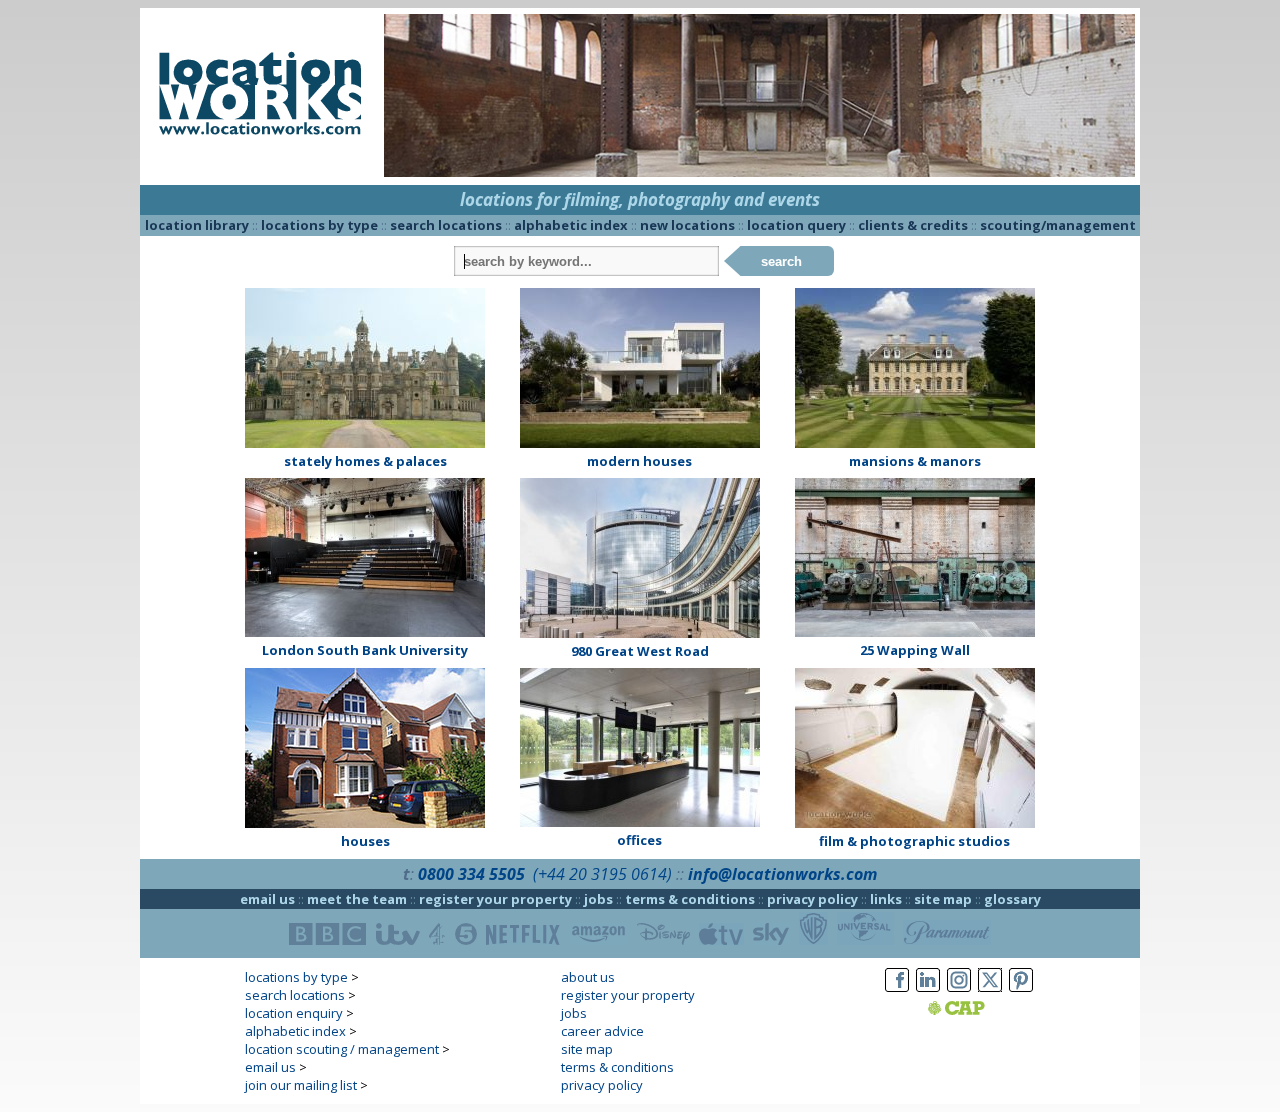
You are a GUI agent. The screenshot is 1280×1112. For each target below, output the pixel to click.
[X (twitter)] (990, 992)
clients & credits (913, 225)
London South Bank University (365, 650)
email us (267, 899)
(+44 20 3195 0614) (602, 874)
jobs (598, 899)
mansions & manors (915, 461)
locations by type (319, 225)
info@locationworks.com (782, 874)
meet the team (357, 899)
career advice (602, 1031)
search (781, 261)
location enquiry (294, 1013)
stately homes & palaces (365, 461)
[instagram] (959, 992)
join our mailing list (301, 1085)
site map (943, 899)
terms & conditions (690, 899)
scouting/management (1058, 225)
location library (197, 225)
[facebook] (897, 992)
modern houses (639, 461)
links (886, 899)
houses (365, 841)
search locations (446, 225)
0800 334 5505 (471, 874)
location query (796, 225)
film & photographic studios (914, 841)
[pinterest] (1021, 992)
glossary (1012, 899)
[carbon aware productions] (981, 1010)
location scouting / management (342, 1049)
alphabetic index (571, 225)
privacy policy (812, 899)
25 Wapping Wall (915, 650)
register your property (495, 899)
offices (639, 840)
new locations (687, 225)
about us (588, 977)
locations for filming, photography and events (640, 199)
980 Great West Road (640, 651)
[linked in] (928, 992)
